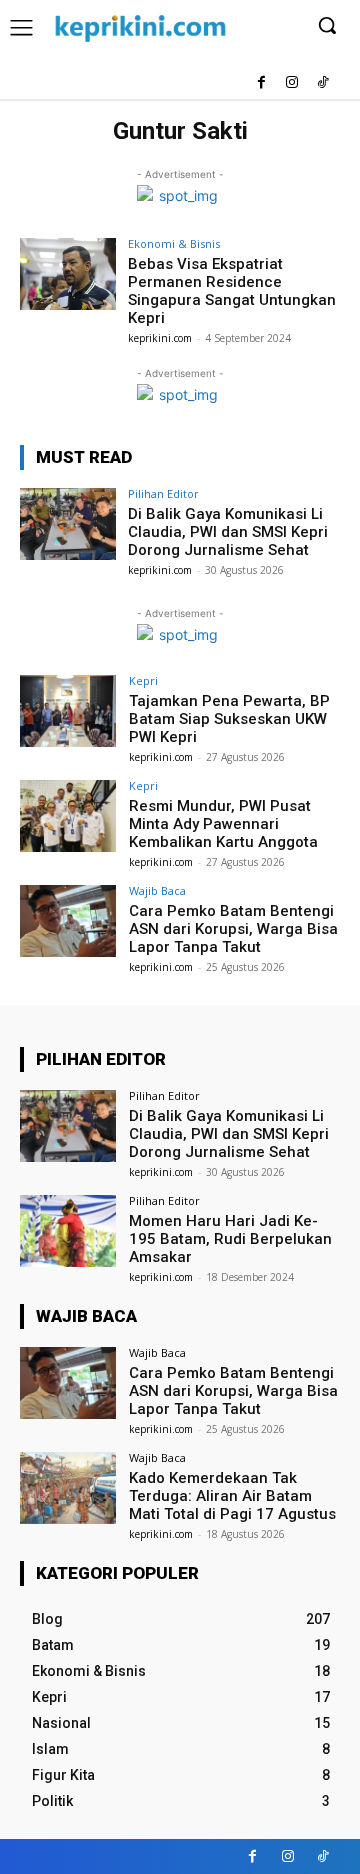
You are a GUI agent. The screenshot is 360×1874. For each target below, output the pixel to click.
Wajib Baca (157, 890)
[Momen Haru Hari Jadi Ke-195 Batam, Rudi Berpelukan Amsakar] (68, 1231)
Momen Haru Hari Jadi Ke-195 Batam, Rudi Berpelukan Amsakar (230, 1239)
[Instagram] (291, 83)
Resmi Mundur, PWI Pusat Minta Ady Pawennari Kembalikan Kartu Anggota (223, 824)
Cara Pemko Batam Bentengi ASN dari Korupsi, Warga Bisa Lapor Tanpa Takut (233, 929)
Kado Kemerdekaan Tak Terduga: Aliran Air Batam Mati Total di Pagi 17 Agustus (232, 1496)
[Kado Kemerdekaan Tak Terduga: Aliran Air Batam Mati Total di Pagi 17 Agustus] (68, 1488)
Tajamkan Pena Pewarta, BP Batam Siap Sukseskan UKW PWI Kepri (229, 719)
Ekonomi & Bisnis (174, 243)
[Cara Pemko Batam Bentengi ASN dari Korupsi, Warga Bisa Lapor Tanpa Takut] (68, 921)
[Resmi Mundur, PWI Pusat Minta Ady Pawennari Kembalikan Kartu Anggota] (68, 816)
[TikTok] (322, 83)
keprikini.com (160, 338)
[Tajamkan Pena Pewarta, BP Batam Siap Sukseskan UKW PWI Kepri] (68, 711)
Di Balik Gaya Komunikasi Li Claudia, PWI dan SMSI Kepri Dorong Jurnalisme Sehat (228, 532)
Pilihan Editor (163, 493)
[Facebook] (261, 83)
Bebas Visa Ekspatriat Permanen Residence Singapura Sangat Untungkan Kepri (232, 291)
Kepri (143, 680)
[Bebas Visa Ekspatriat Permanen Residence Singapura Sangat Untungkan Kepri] (68, 274)
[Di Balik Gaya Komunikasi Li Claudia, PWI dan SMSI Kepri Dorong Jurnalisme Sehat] (68, 524)
